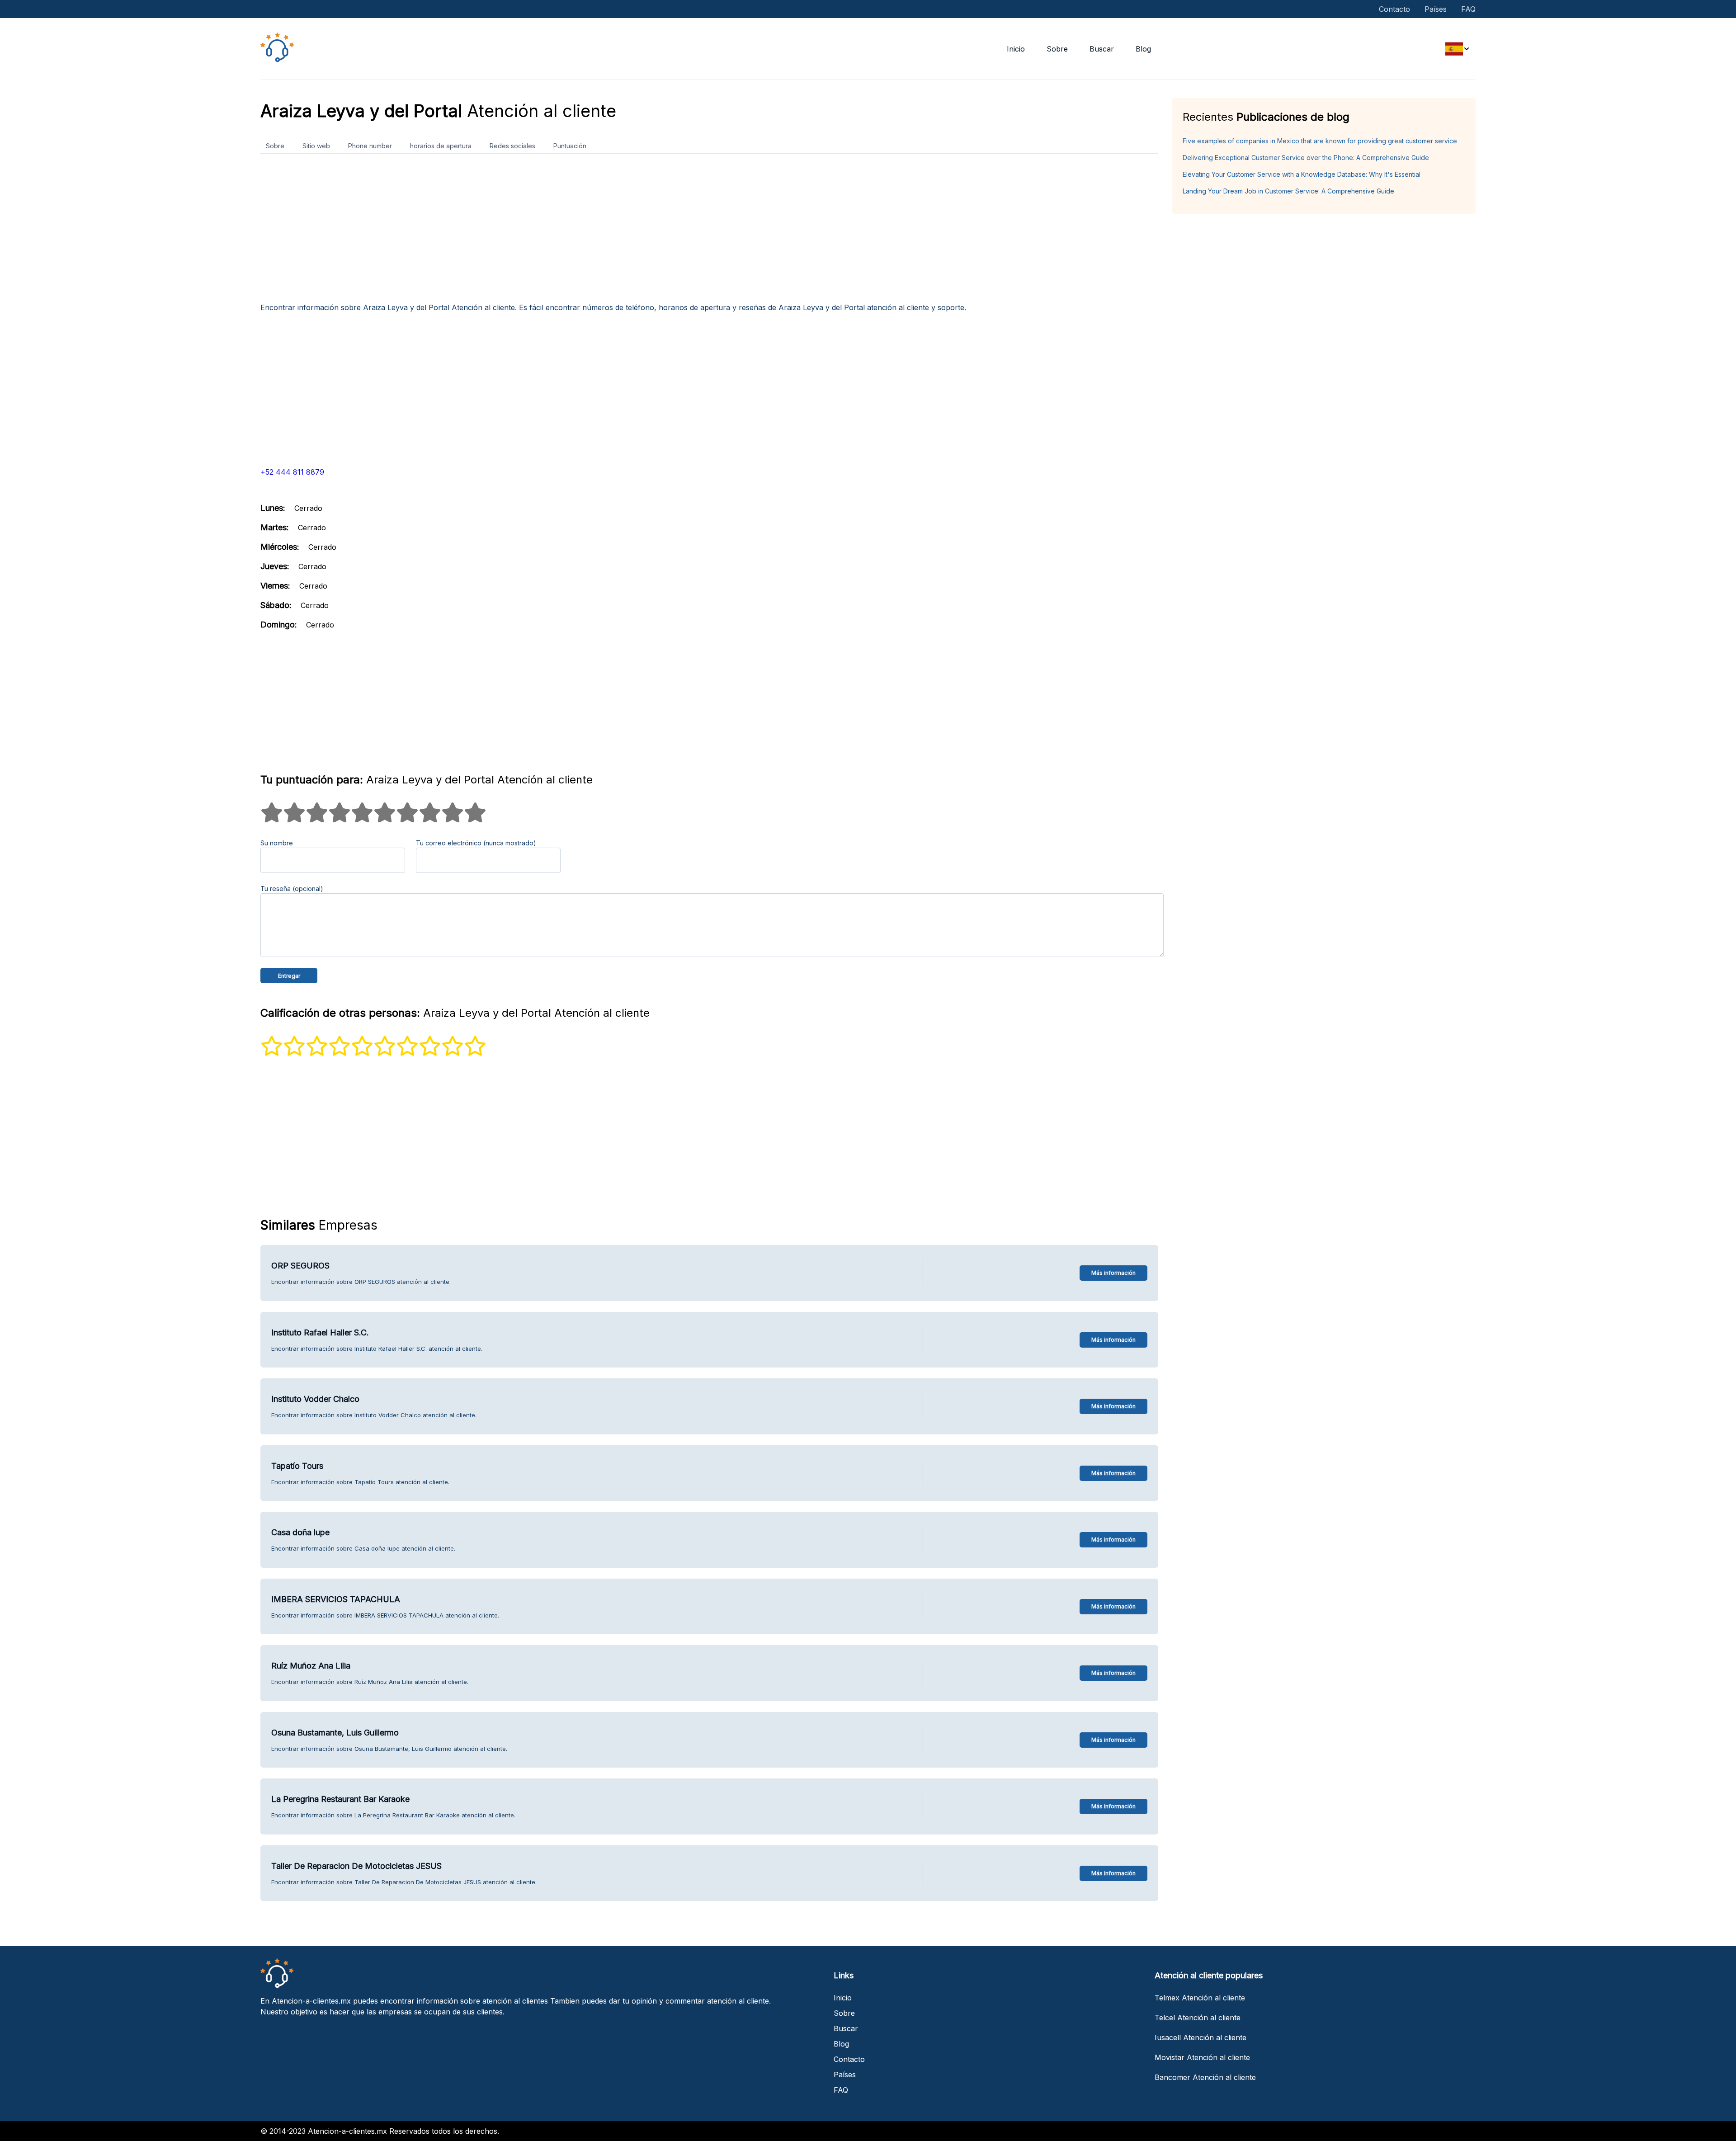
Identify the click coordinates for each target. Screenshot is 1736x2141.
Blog (1143, 49)
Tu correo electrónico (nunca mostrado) (476, 843)
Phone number (370, 146)
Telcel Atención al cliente (1198, 2018)
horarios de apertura (441, 146)
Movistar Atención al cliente (1202, 2057)
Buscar (1102, 49)
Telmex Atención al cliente (1200, 1998)
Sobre (1057, 49)
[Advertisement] (532, 231)
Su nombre (277, 843)
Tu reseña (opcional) (292, 889)
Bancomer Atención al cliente (1205, 2077)
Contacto (1394, 9)
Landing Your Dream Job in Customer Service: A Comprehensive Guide (1288, 191)
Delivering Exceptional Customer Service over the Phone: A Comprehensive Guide (1306, 158)
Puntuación (570, 146)
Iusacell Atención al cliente (1201, 2037)
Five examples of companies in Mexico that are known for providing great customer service (1320, 141)
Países (1436, 9)
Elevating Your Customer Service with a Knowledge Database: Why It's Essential (1302, 174)
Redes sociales (512, 146)
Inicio (1016, 49)
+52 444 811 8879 (292, 472)
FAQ (1468, 9)
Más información (1113, 1273)
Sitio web (316, 146)
